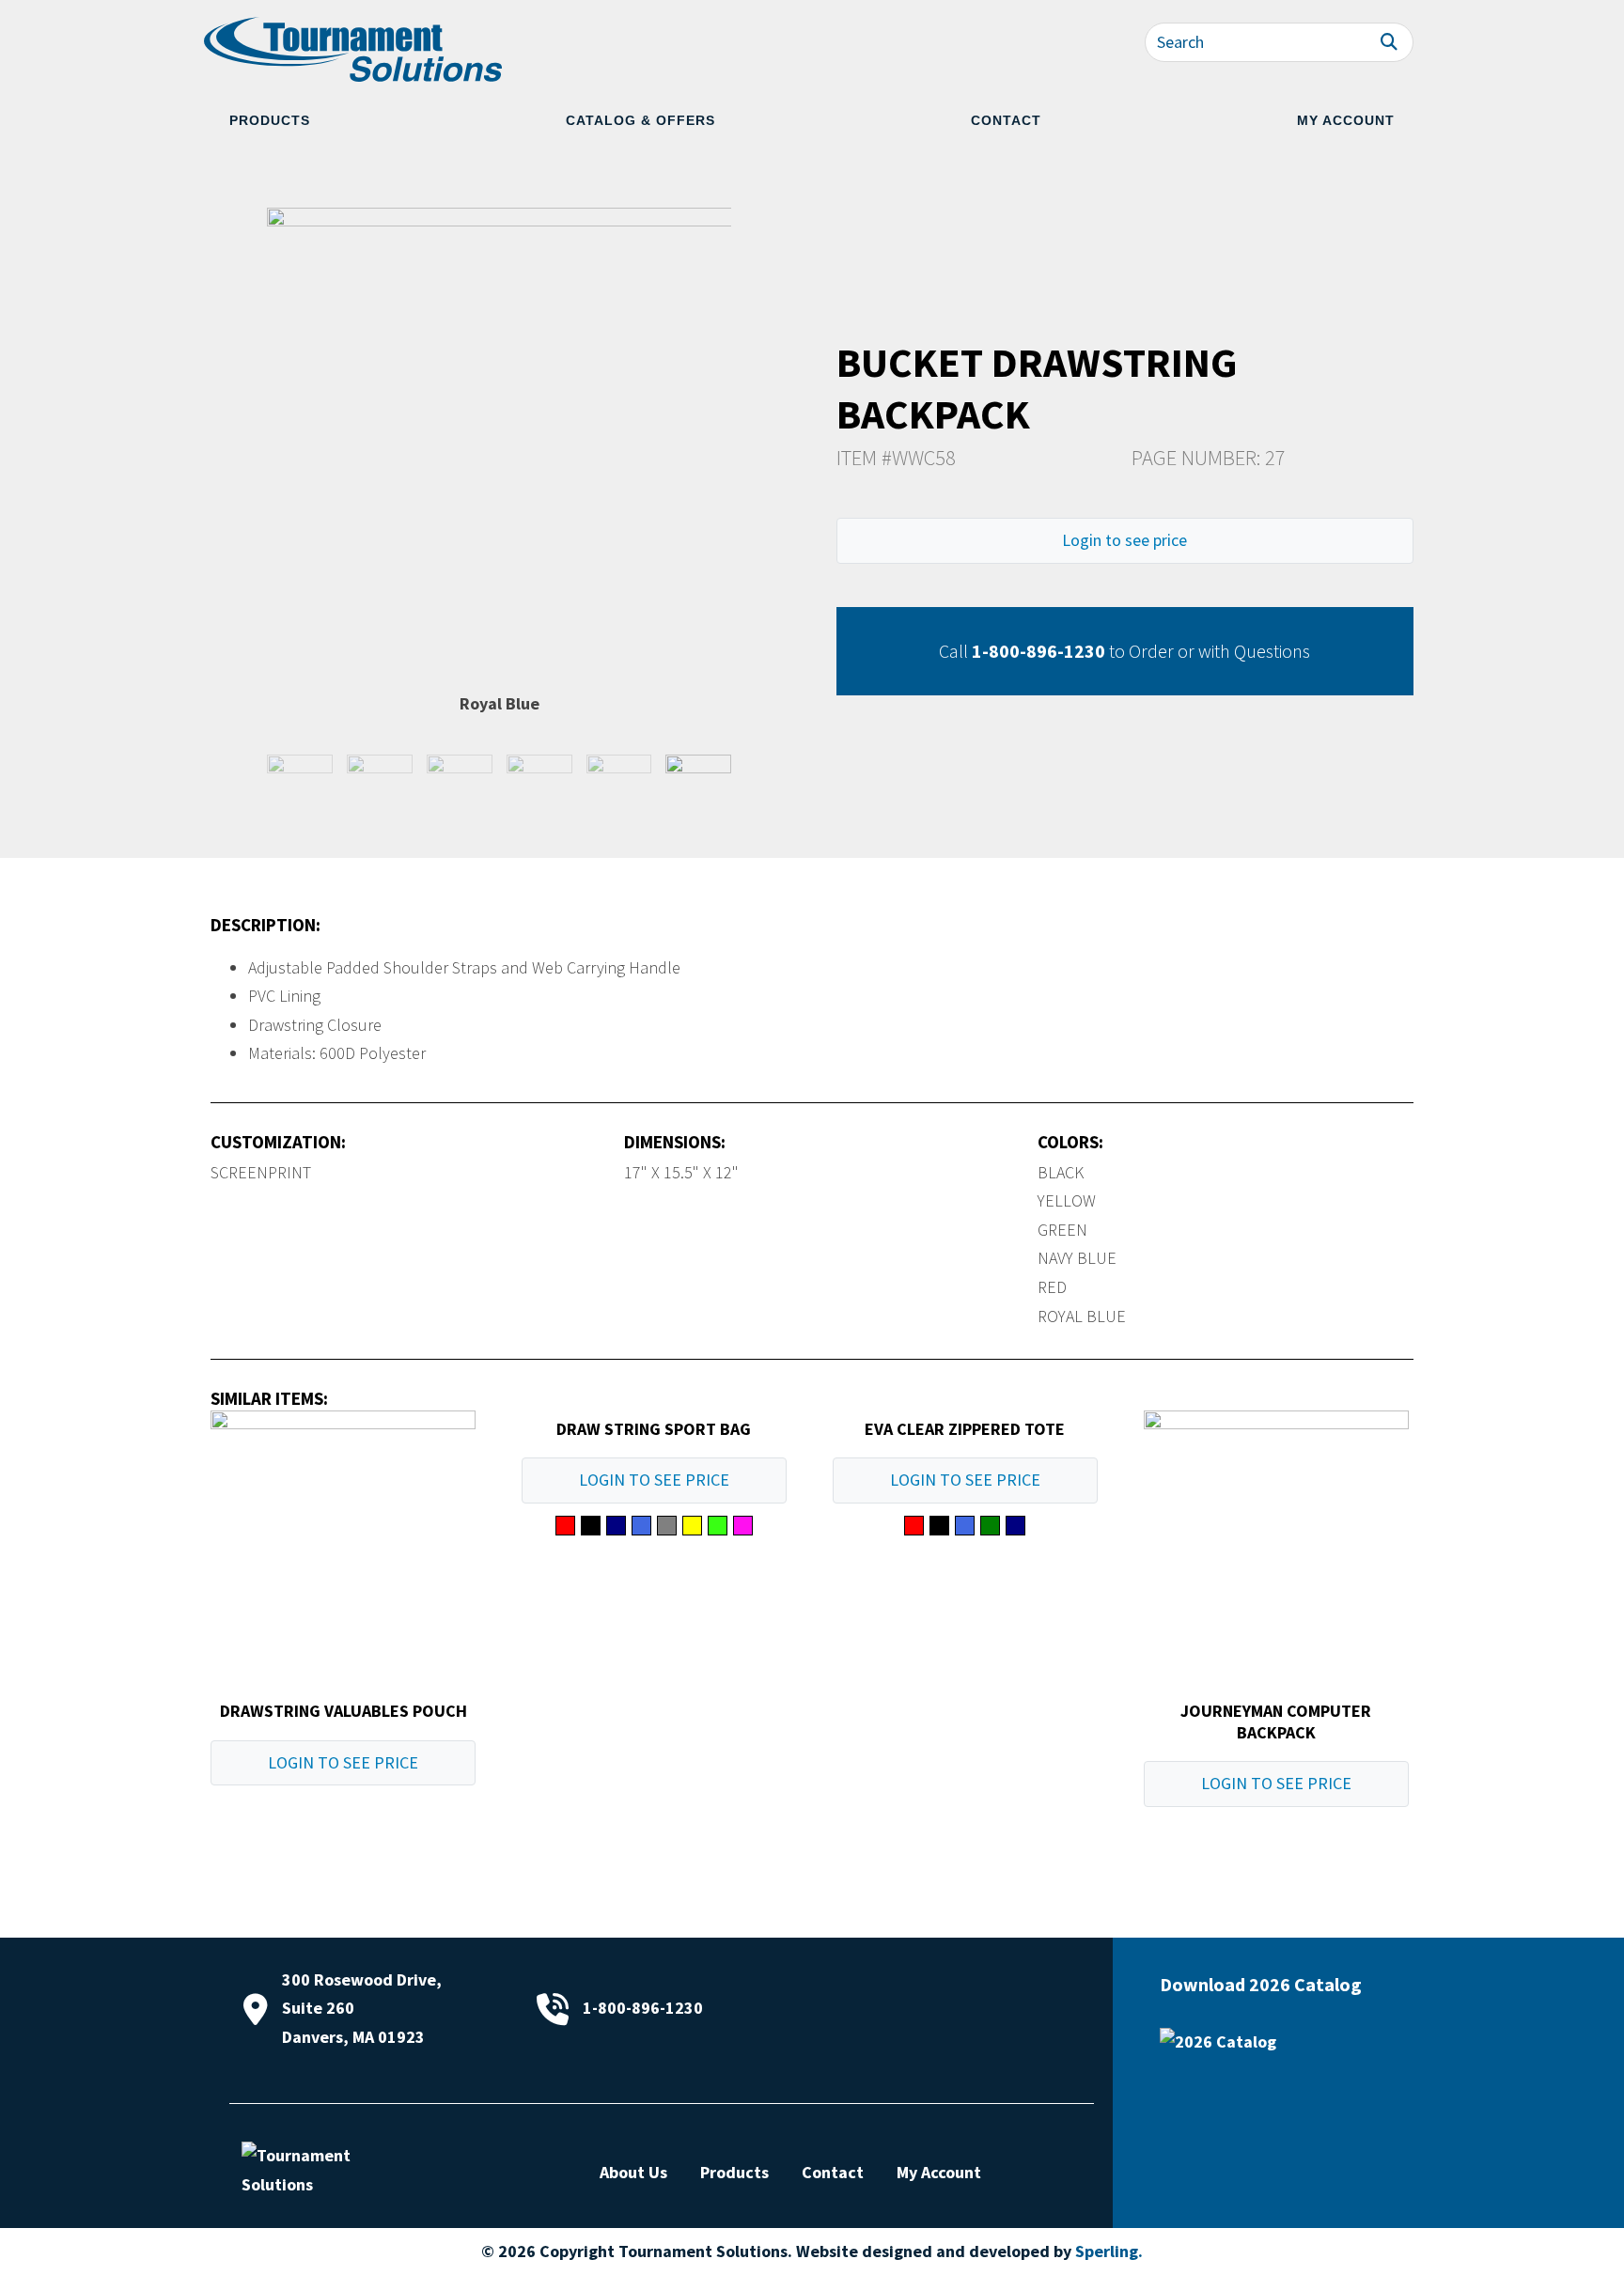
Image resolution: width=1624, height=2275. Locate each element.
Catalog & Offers (640, 120)
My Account (1346, 120)
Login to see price (1124, 540)
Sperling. (1109, 2251)
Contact (1006, 120)
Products (270, 120)
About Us (633, 2172)
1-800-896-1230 (1038, 651)
